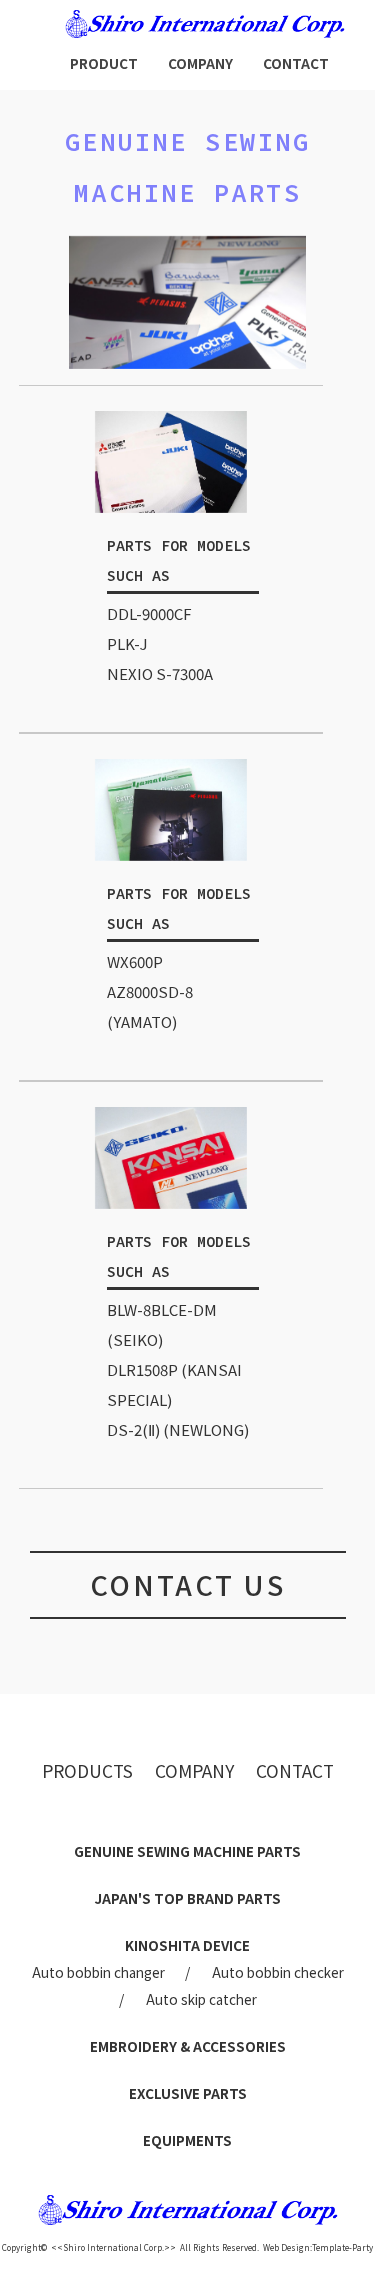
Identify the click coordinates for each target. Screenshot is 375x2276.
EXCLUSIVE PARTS (188, 2093)
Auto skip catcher (201, 1999)
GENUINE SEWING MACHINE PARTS (187, 1851)
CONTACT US (188, 1584)
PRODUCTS (87, 1770)
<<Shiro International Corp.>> (113, 2247)
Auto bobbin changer (98, 1972)
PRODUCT (104, 63)
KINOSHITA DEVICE (187, 1945)
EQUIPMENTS (187, 2140)
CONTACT (296, 63)
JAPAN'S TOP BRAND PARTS (188, 1898)
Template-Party (342, 2247)
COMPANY (200, 63)
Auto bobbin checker (278, 1972)
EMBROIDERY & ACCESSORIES (188, 2046)
